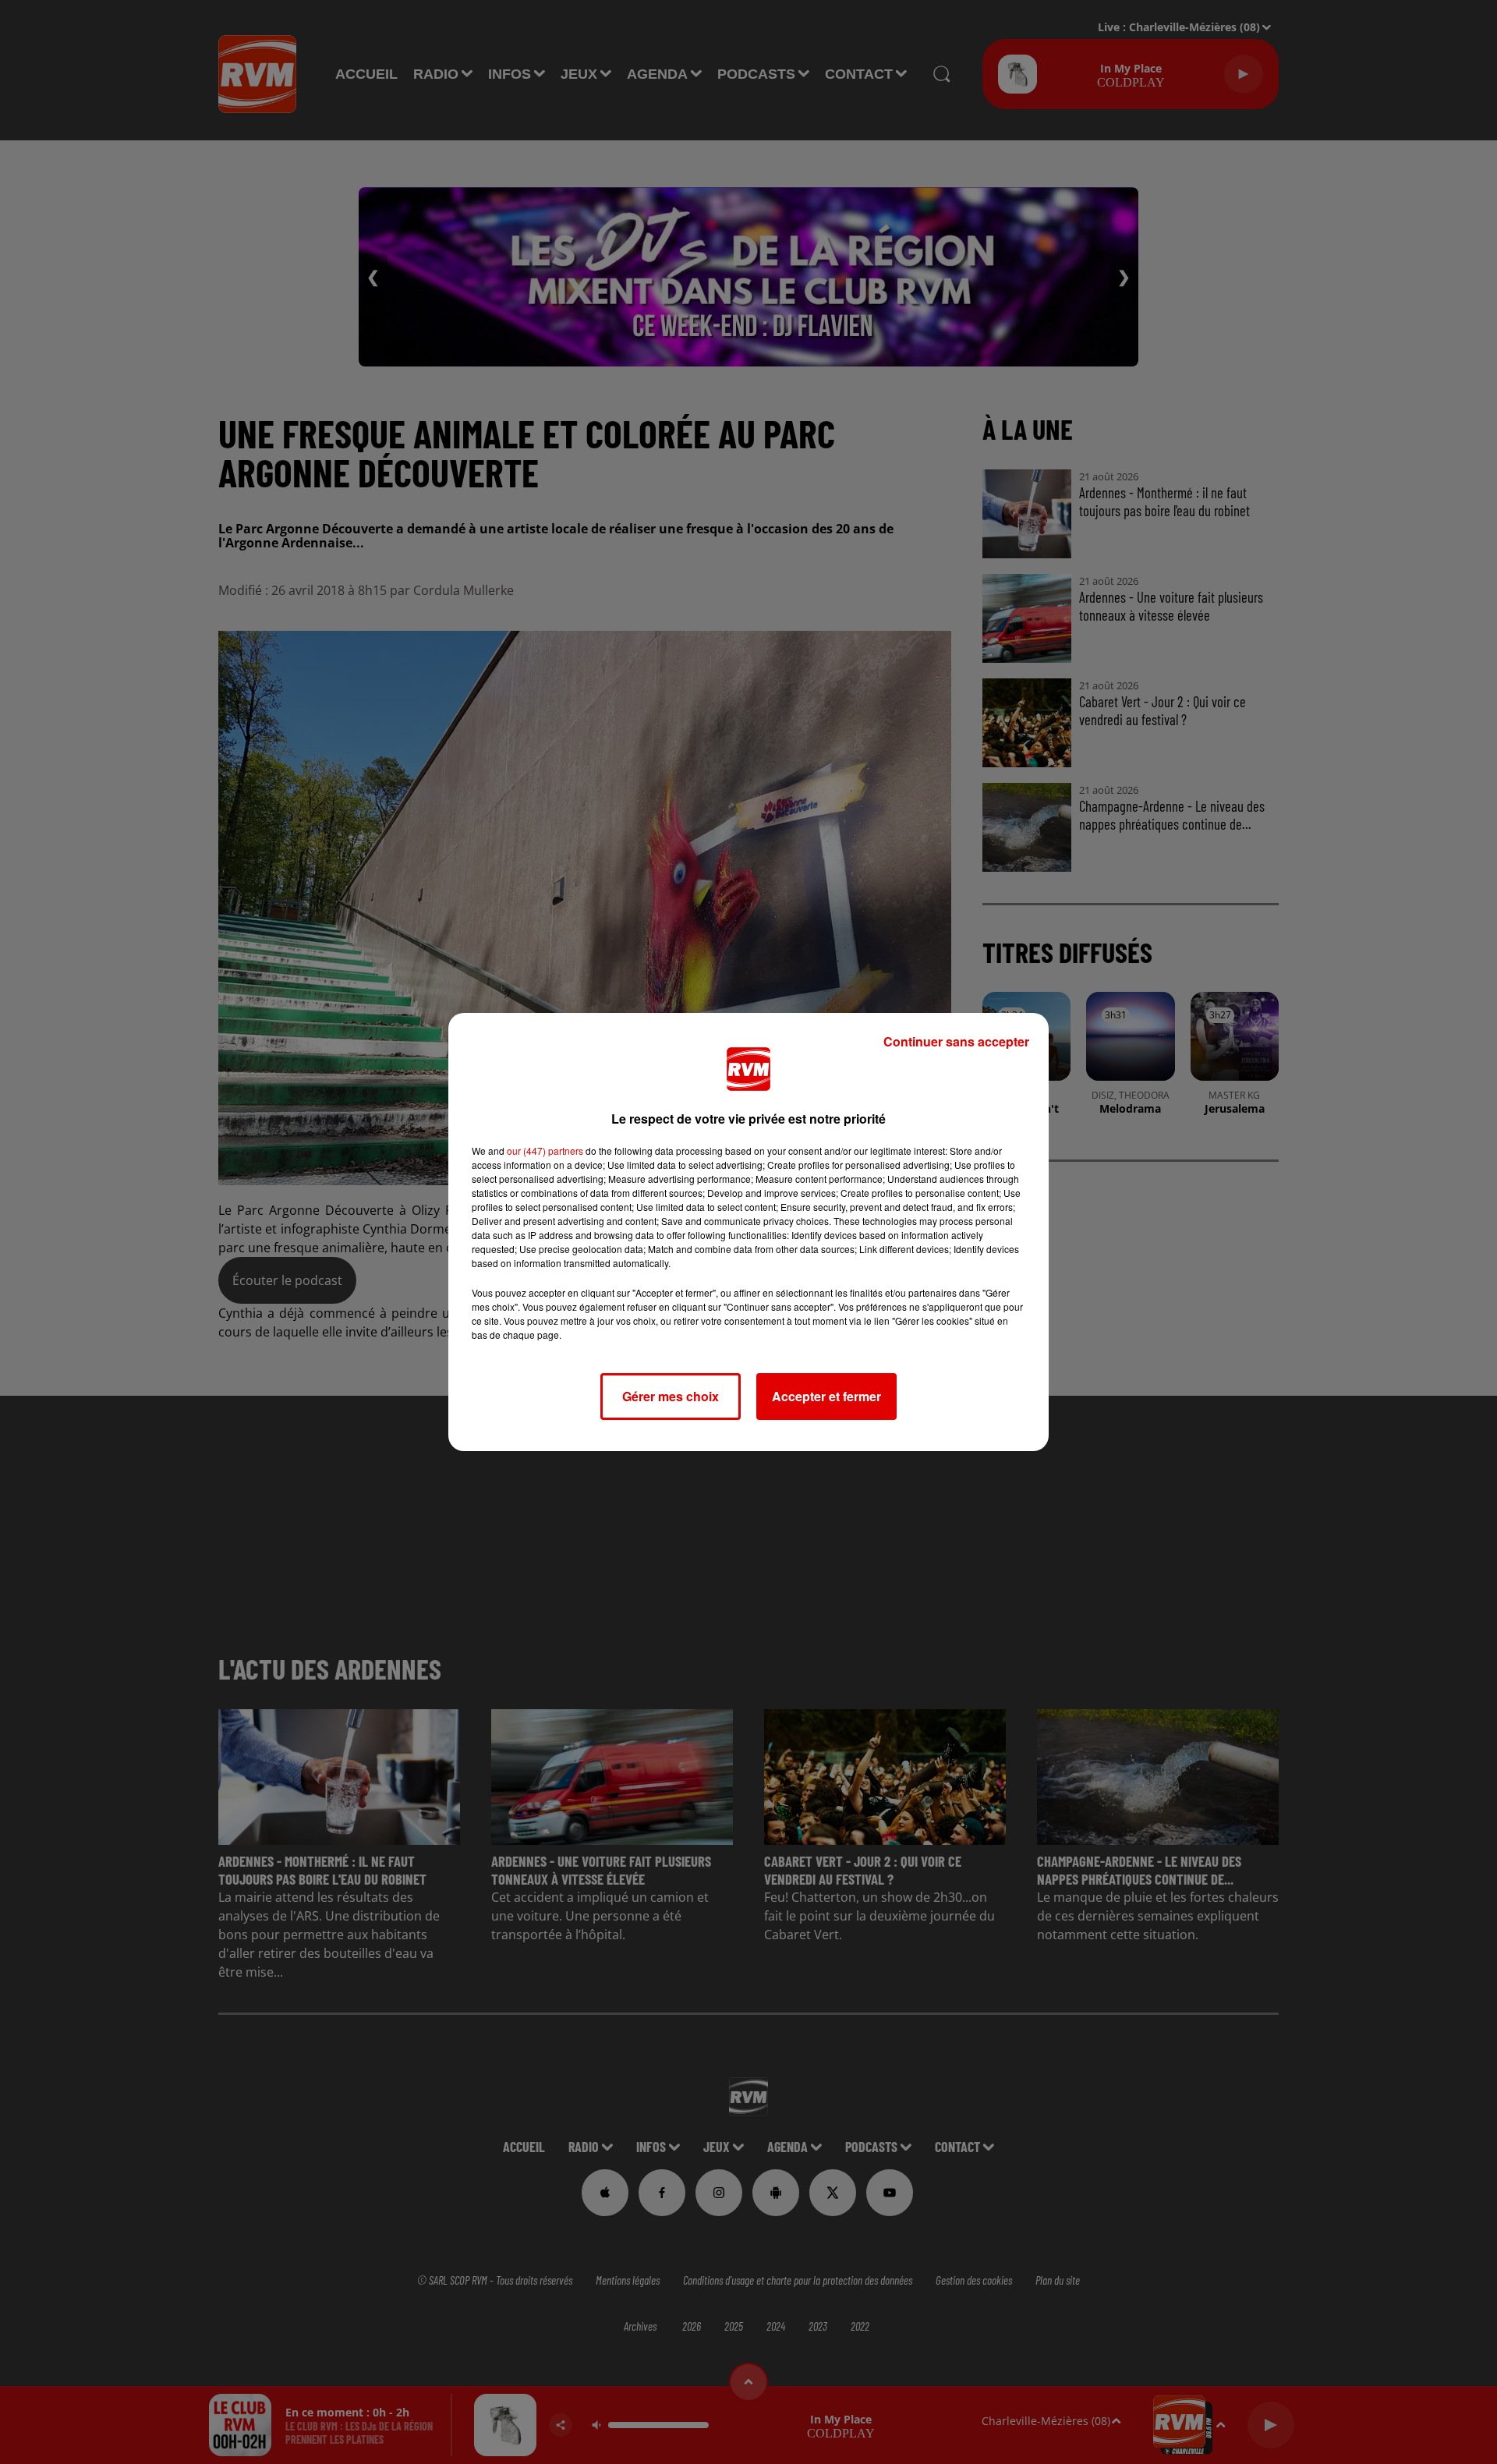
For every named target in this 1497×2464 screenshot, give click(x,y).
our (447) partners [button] (545, 1151)
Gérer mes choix (671, 1396)
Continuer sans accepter (956, 1041)
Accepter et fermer (826, 1396)
